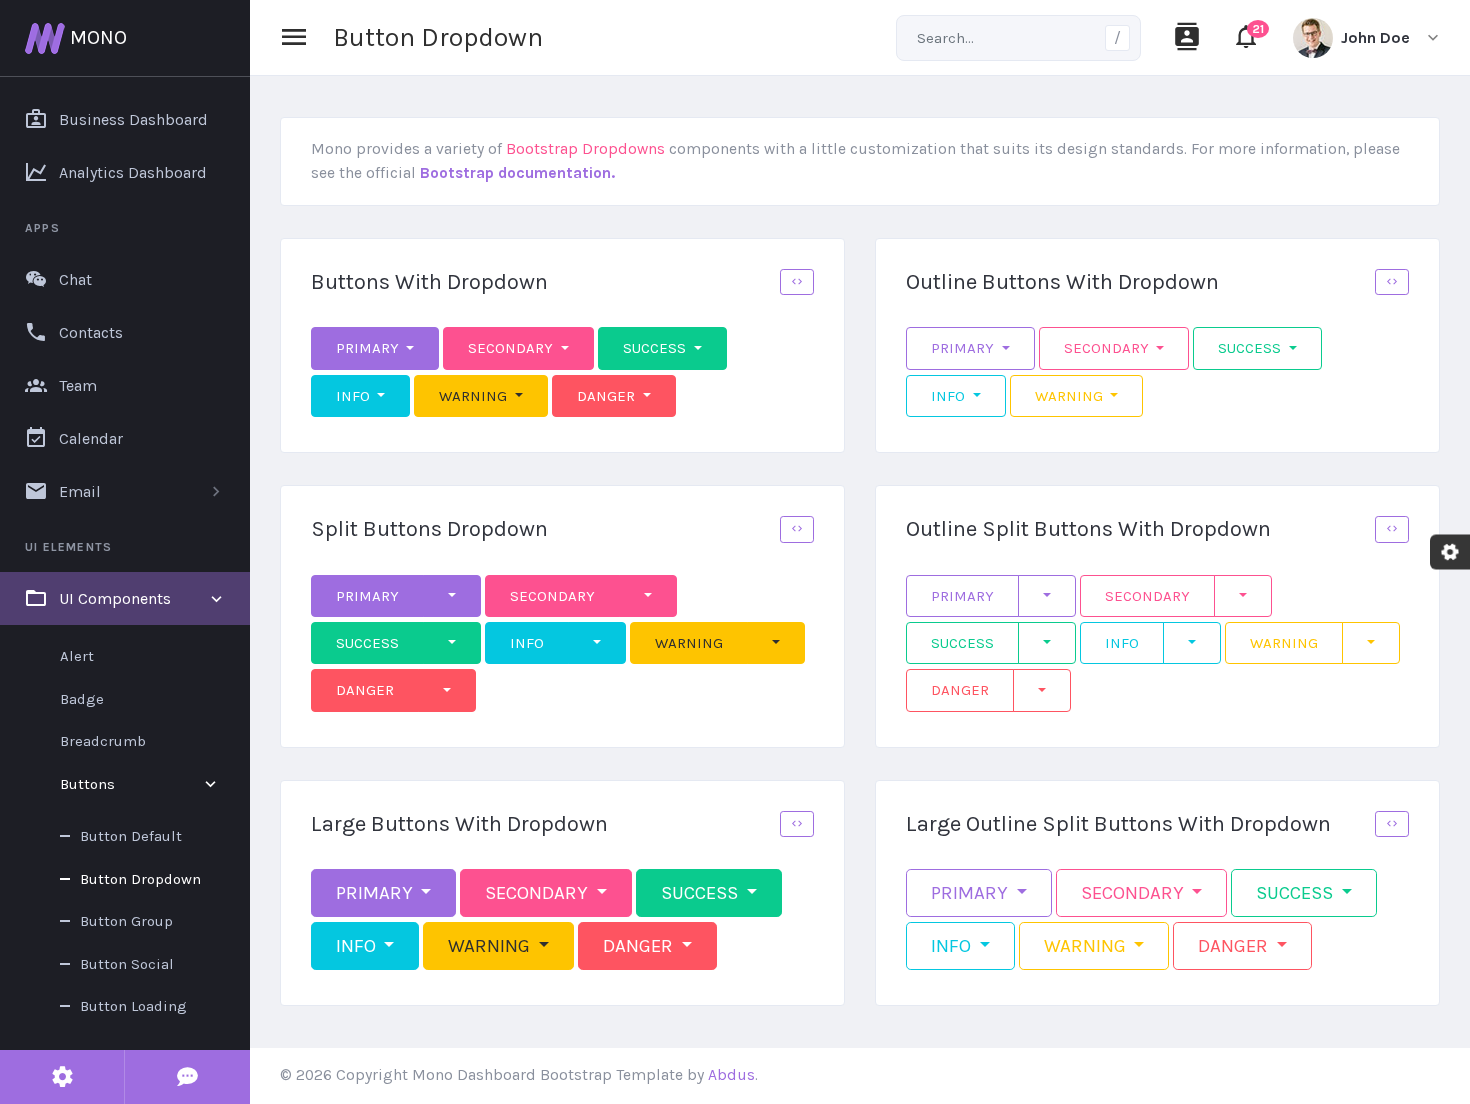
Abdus (731, 1075)
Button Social (127, 964)
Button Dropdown (140, 879)
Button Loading (133, 1006)
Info (355, 396)
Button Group (126, 921)
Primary (369, 348)
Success (656, 348)
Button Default (131, 836)
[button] (797, 282)
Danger (608, 396)
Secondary (512, 348)
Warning (475, 396)
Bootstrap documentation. (517, 173)
